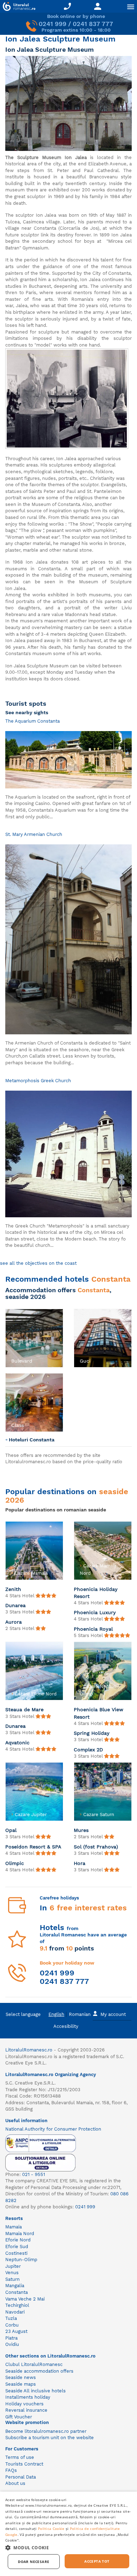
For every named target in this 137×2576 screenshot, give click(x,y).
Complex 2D (88, 1750)
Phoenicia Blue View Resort (99, 1713)
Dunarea (15, 1605)
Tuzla (11, 2318)
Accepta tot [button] (97, 2561)
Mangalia (15, 2286)
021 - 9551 (34, 2174)
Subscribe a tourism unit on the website (50, 2438)
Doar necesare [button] (34, 2562)
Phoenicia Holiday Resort (96, 1593)
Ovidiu (12, 2344)
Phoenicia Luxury (95, 1612)
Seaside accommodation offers (39, 2371)
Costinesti (16, 2253)
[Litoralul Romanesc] (18, 7)
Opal (11, 1830)
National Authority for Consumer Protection (53, 2129)
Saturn (12, 2279)
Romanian (80, 2014)
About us (15, 2483)
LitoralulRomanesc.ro (29, 2050)
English (56, 2014)
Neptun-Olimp (21, 2260)
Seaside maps (21, 2384)
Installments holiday (28, 2397)
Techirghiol (17, 2305)
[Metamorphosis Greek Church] (68, 1153)
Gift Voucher (19, 2417)
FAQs (11, 2470)
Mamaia (14, 2227)
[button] (10, 1370)
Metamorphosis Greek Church (38, 1081)
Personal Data (21, 2477)
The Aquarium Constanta (32, 721)
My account (113, 2014)
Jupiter (13, 2266)
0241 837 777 (93, 24)
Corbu (12, 2325)
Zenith (13, 1589)
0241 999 (53, 24)
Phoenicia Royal (93, 1629)
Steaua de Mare (24, 1709)
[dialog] (68, 2534)
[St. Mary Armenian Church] (68, 939)
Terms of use (20, 2457)
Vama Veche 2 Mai (25, 2299)
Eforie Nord (18, 2240)
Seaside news (21, 2377)
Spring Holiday (92, 1733)
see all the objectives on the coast (38, 1263)
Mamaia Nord (20, 2234)
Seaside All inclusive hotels (35, 2391)
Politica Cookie (51, 2529)
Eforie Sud (17, 2247)
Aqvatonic (17, 1743)
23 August (16, 2331)
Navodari (15, 2312)
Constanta (17, 2292)
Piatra (11, 2338)
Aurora (14, 1622)
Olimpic (15, 1863)
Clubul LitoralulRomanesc (34, 2364)
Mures (81, 1830)
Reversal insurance (26, 2410)
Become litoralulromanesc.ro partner (46, 2431)
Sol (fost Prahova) (96, 1847)
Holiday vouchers (24, 2404)
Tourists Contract (24, 2464)
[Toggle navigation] (131, 7)
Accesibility (66, 2026)
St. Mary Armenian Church (34, 834)
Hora (80, 1863)
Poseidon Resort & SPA (33, 1847)
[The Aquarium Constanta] (68, 759)
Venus (12, 2273)
